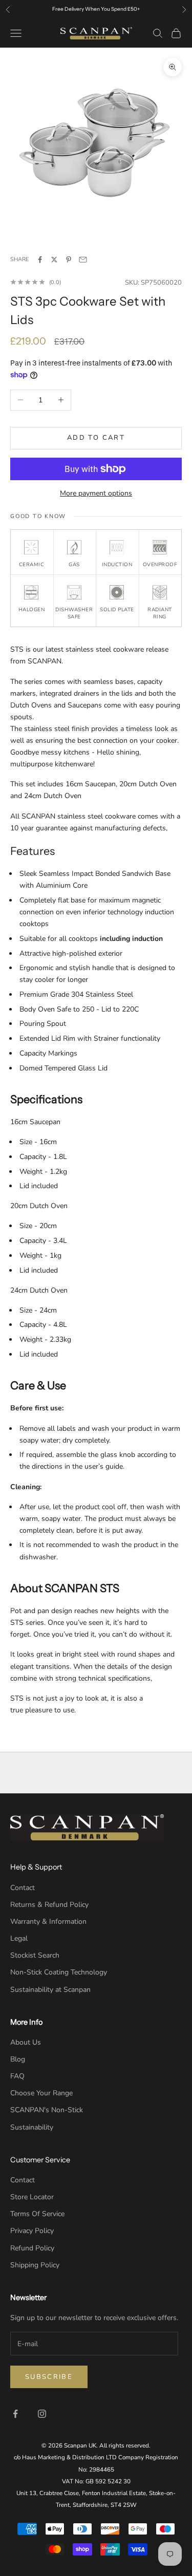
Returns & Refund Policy (49, 1905)
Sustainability (32, 2127)
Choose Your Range (41, 2093)
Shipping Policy (35, 2265)
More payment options (96, 493)
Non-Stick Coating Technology (59, 1972)
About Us (26, 2042)
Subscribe (49, 2377)
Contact (23, 1888)
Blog (18, 2059)
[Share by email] (83, 260)
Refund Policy (32, 2248)
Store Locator (32, 2197)
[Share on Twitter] (54, 260)
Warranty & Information (48, 1922)
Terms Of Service (37, 2214)
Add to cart (96, 438)
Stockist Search (35, 1955)
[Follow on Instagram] (42, 2414)
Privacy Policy (32, 2231)
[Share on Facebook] (40, 260)
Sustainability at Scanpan (50, 1990)
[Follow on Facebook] (15, 2414)
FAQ (17, 2076)
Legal (19, 1938)
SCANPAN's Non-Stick (47, 2110)
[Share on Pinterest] (69, 260)
